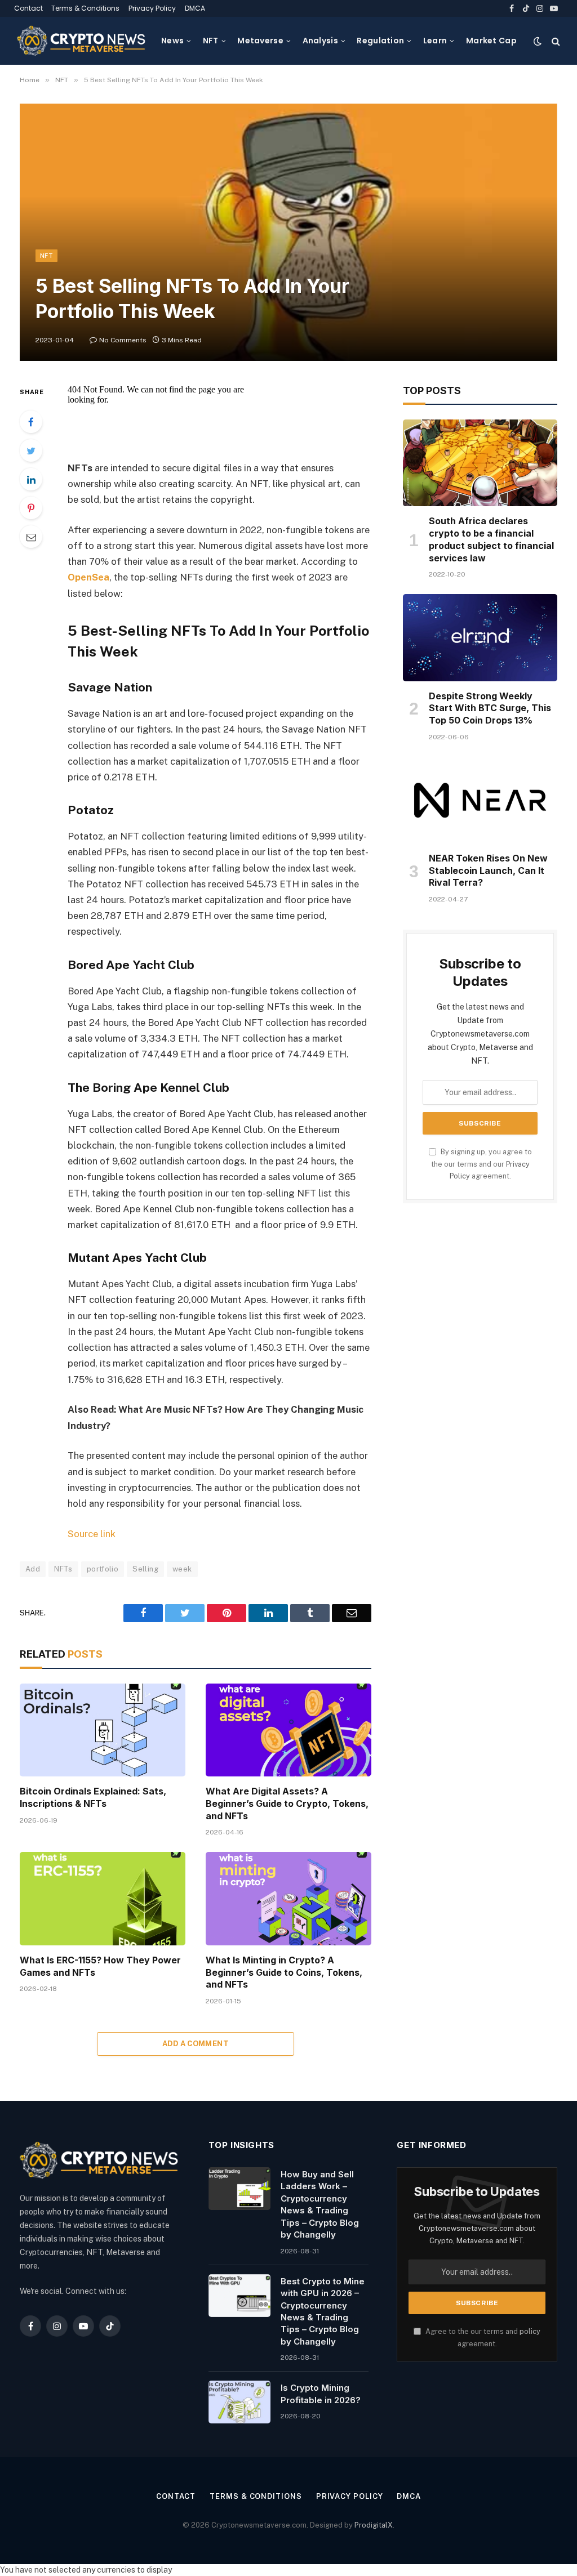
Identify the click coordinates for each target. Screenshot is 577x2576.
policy (530, 2331)
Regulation (380, 41)
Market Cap (491, 41)
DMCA (195, 8)
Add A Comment (196, 2044)
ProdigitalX (374, 2525)
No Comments (123, 340)
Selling (145, 1569)
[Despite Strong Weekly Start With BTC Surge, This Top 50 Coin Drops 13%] (480, 637)
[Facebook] (31, 422)
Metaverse (260, 41)
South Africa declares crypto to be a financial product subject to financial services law (491, 539)
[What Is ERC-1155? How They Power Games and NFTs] (103, 1898)
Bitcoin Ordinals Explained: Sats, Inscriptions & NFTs (93, 1797)
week (182, 1569)
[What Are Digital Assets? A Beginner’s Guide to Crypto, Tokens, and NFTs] (288, 1730)
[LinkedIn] (31, 479)
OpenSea (88, 577)
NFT (211, 41)
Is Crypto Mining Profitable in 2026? (321, 2394)
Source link (92, 1534)
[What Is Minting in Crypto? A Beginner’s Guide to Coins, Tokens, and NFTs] (288, 1898)
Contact (28, 8)
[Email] (31, 537)
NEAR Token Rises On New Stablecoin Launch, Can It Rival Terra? (488, 870)
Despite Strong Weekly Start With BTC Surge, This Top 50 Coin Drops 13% (490, 708)
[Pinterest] (31, 508)
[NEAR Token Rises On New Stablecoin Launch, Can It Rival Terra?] (480, 800)
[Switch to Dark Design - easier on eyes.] (538, 41)
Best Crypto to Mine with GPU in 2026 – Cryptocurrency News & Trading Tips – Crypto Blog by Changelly (323, 2311)
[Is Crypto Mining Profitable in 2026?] (239, 2402)
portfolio (103, 1569)
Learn (435, 41)
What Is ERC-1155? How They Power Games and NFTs (100, 1966)
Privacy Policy (152, 8)
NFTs (63, 1569)
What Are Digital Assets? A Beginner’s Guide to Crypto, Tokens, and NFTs (287, 1803)
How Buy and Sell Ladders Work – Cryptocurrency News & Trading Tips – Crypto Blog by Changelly (320, 2204)
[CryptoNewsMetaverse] (82, 41)
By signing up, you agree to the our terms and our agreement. (481, 1164)
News (172, 41)
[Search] (555, 41)
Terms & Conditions (85, 8)
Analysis (320, 41)
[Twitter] (31, 450)
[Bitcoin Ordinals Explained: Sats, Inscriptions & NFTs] (103, 1730)
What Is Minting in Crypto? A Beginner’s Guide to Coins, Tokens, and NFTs (284, 1972)
